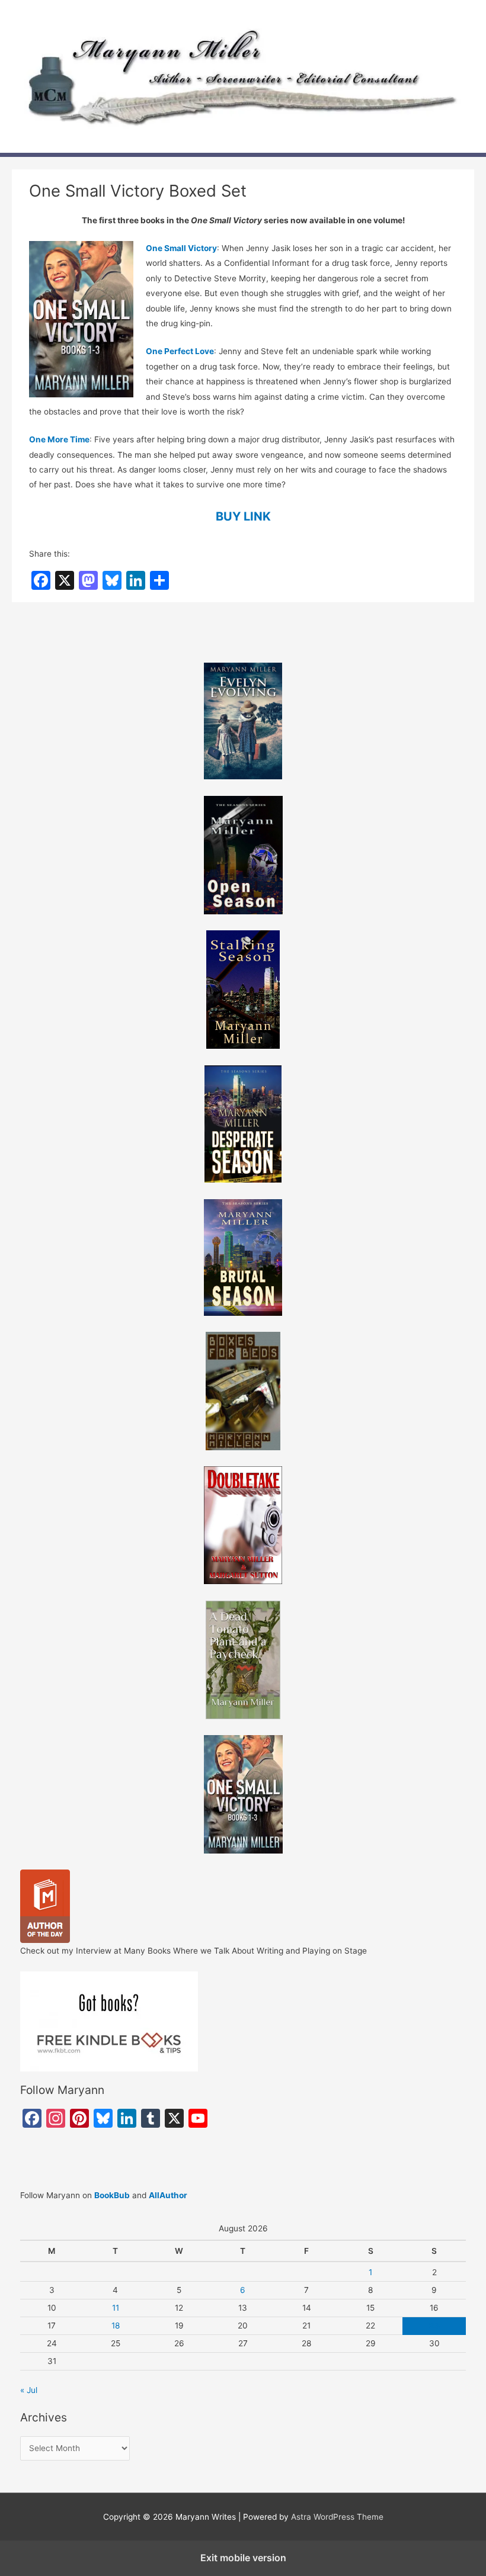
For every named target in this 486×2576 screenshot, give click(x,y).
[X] (65, 580)
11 (116, 2308)
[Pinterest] (79, 2118)
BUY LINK (243, 516)
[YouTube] (198, 2118)
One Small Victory (181, 248)
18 (116, 2326)
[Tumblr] (151, 2118)
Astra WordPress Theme (337, 2517)
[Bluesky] (112, 580)
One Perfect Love (180, 351)
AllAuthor (168, 2195)
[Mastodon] (88, 580)
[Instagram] (56, 2118)
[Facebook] (41, 580)
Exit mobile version (243, 2558)
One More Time (59, 439)
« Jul (29, 2390)
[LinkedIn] (136, 580)
